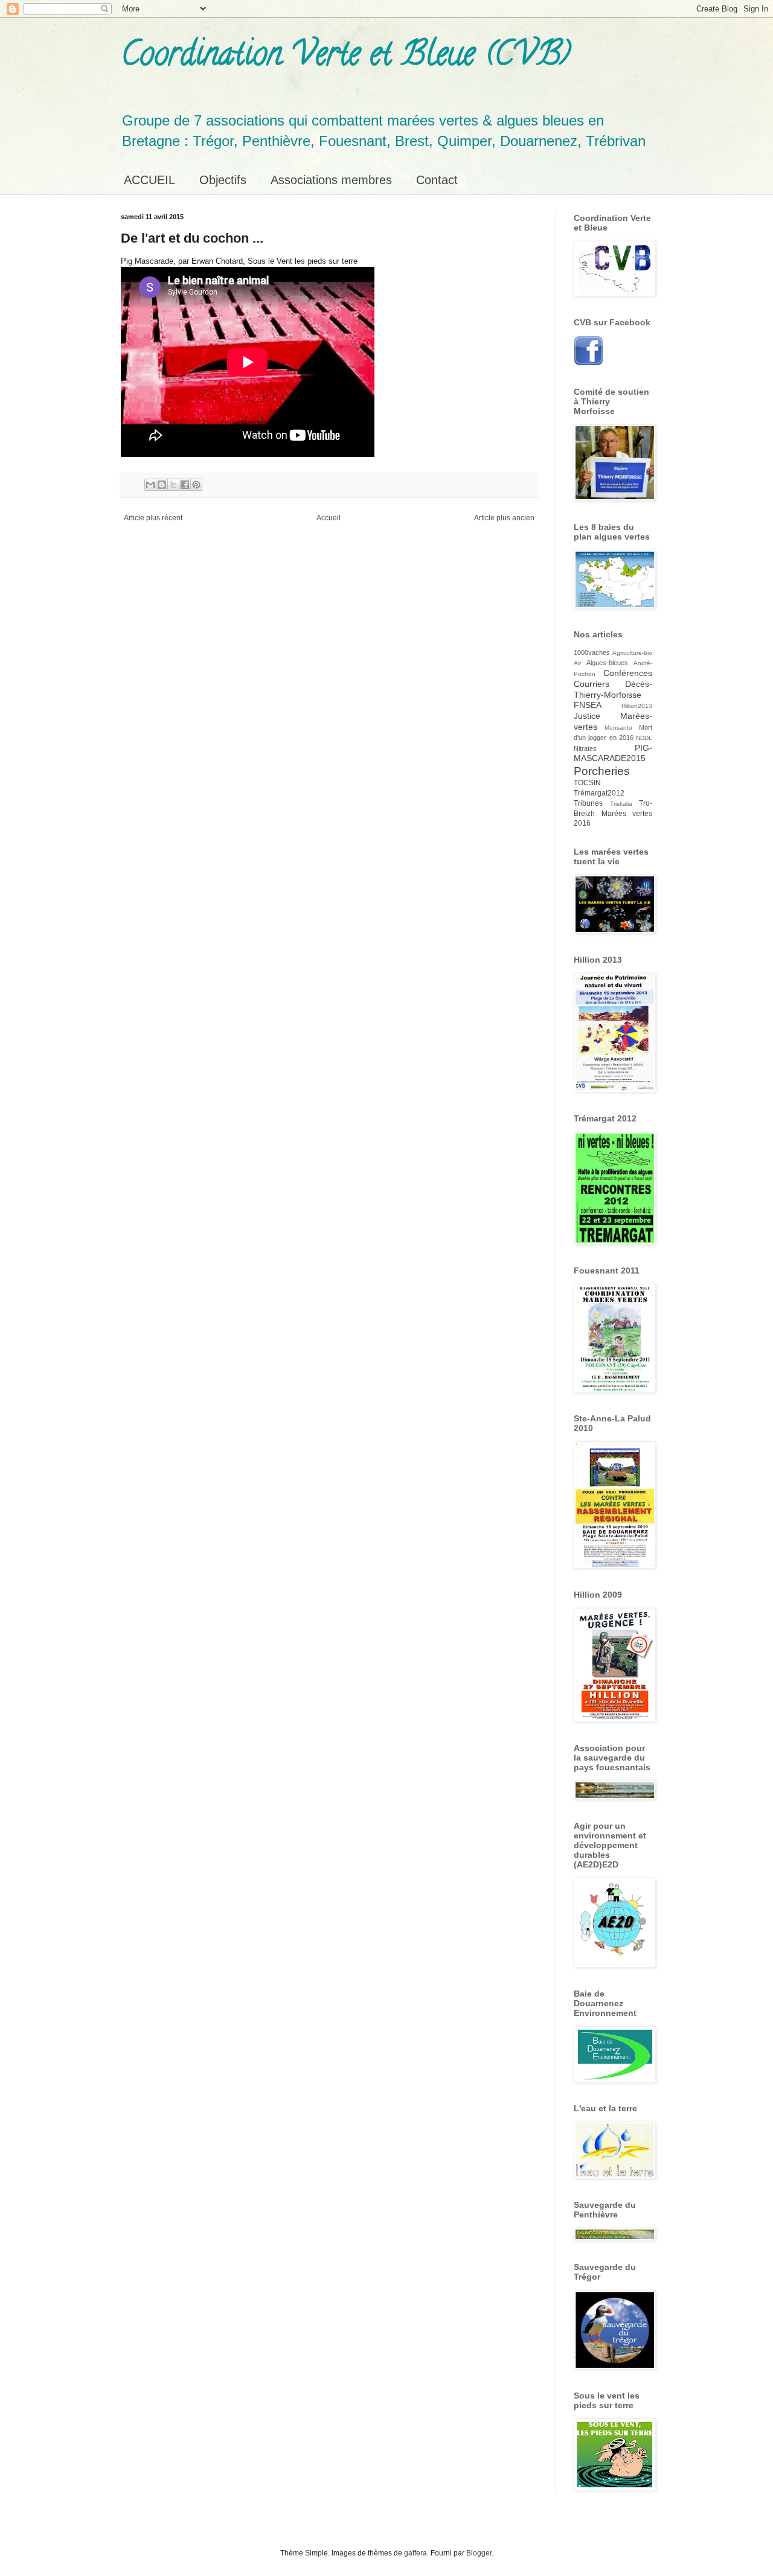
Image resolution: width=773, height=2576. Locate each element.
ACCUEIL (149, 180)
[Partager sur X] (173, 485)
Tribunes (588, 803)
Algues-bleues (607, 663)
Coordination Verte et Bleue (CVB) (345, 57)
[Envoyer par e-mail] (150, 485)
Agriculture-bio (632, 653)
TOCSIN (587, 783)
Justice (587, 716)
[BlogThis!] (162, 485)
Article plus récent (153, 518)
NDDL (644, 738)
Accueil (329, 518)
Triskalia (621, 804)
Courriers (592, 684)
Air (577, 663)
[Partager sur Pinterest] (196, 485)
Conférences (628, 673)
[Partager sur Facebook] (185, 485)
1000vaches (592, 652)
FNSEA (588, 705)
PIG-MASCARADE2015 (613, 753)
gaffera (415, 2553)
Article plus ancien (504, 518)
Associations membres (331, 180)
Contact (437, 180)
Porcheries (602, 771)
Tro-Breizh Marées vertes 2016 (613, 814)
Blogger (479, 2553)
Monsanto (618, 728)
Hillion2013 (637, 706)
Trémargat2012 (599, 793)
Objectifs (223, 180)
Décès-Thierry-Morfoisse (613, 689)
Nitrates (585, 748)
